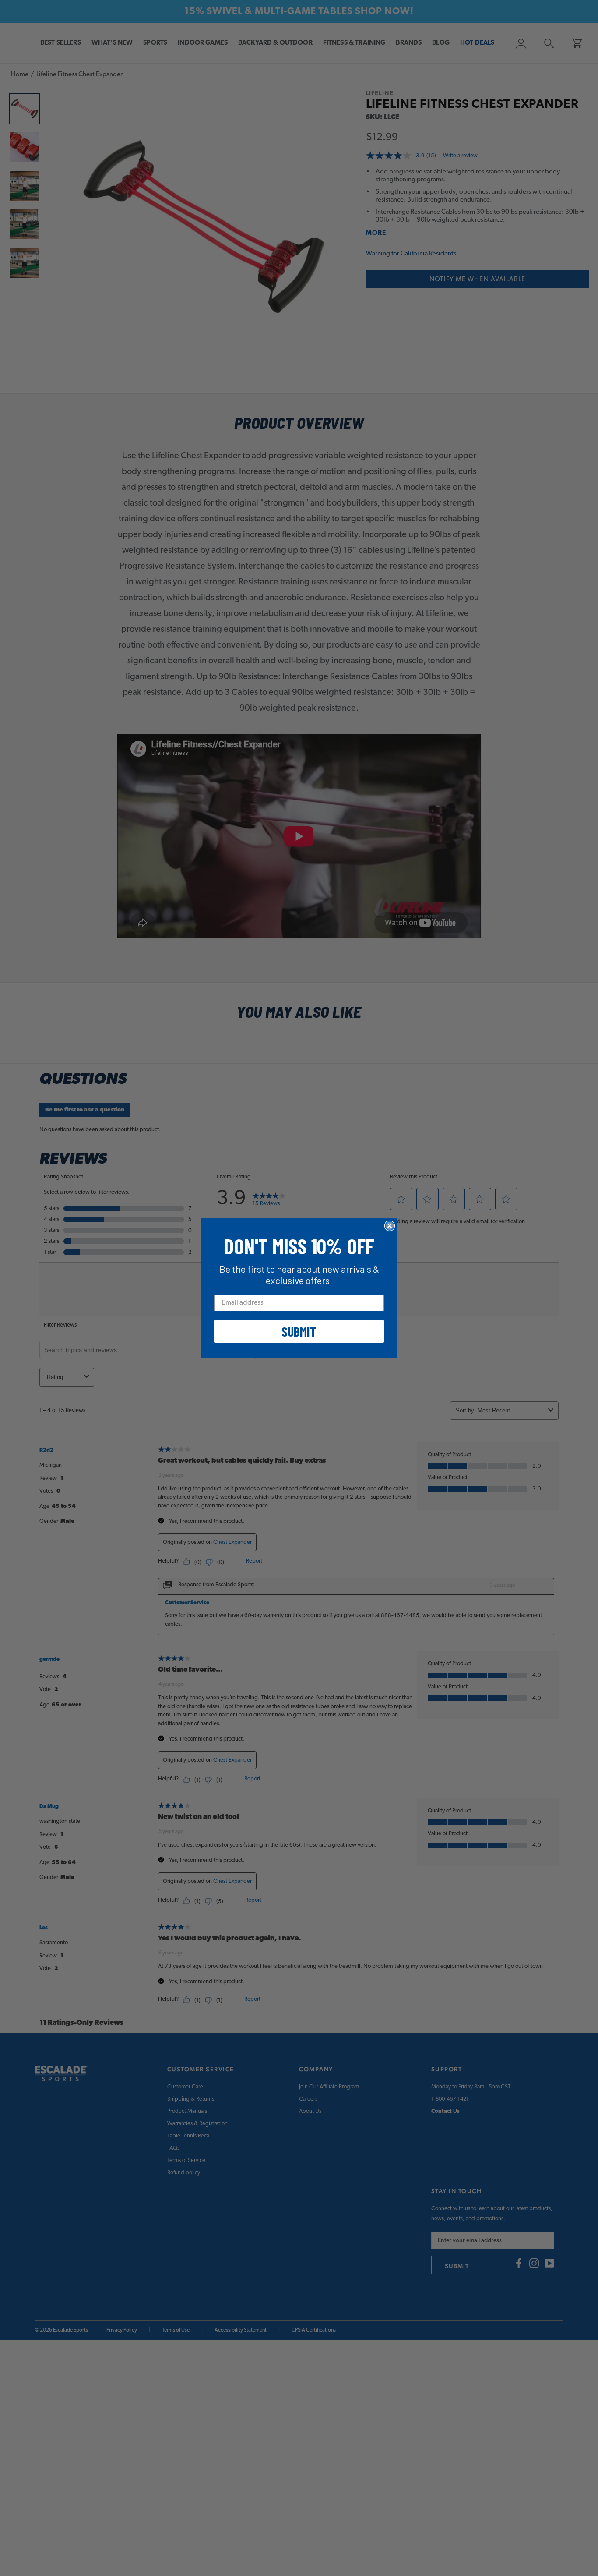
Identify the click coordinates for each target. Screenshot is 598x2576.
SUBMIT (299, 1331)
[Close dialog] (390, 1226)
